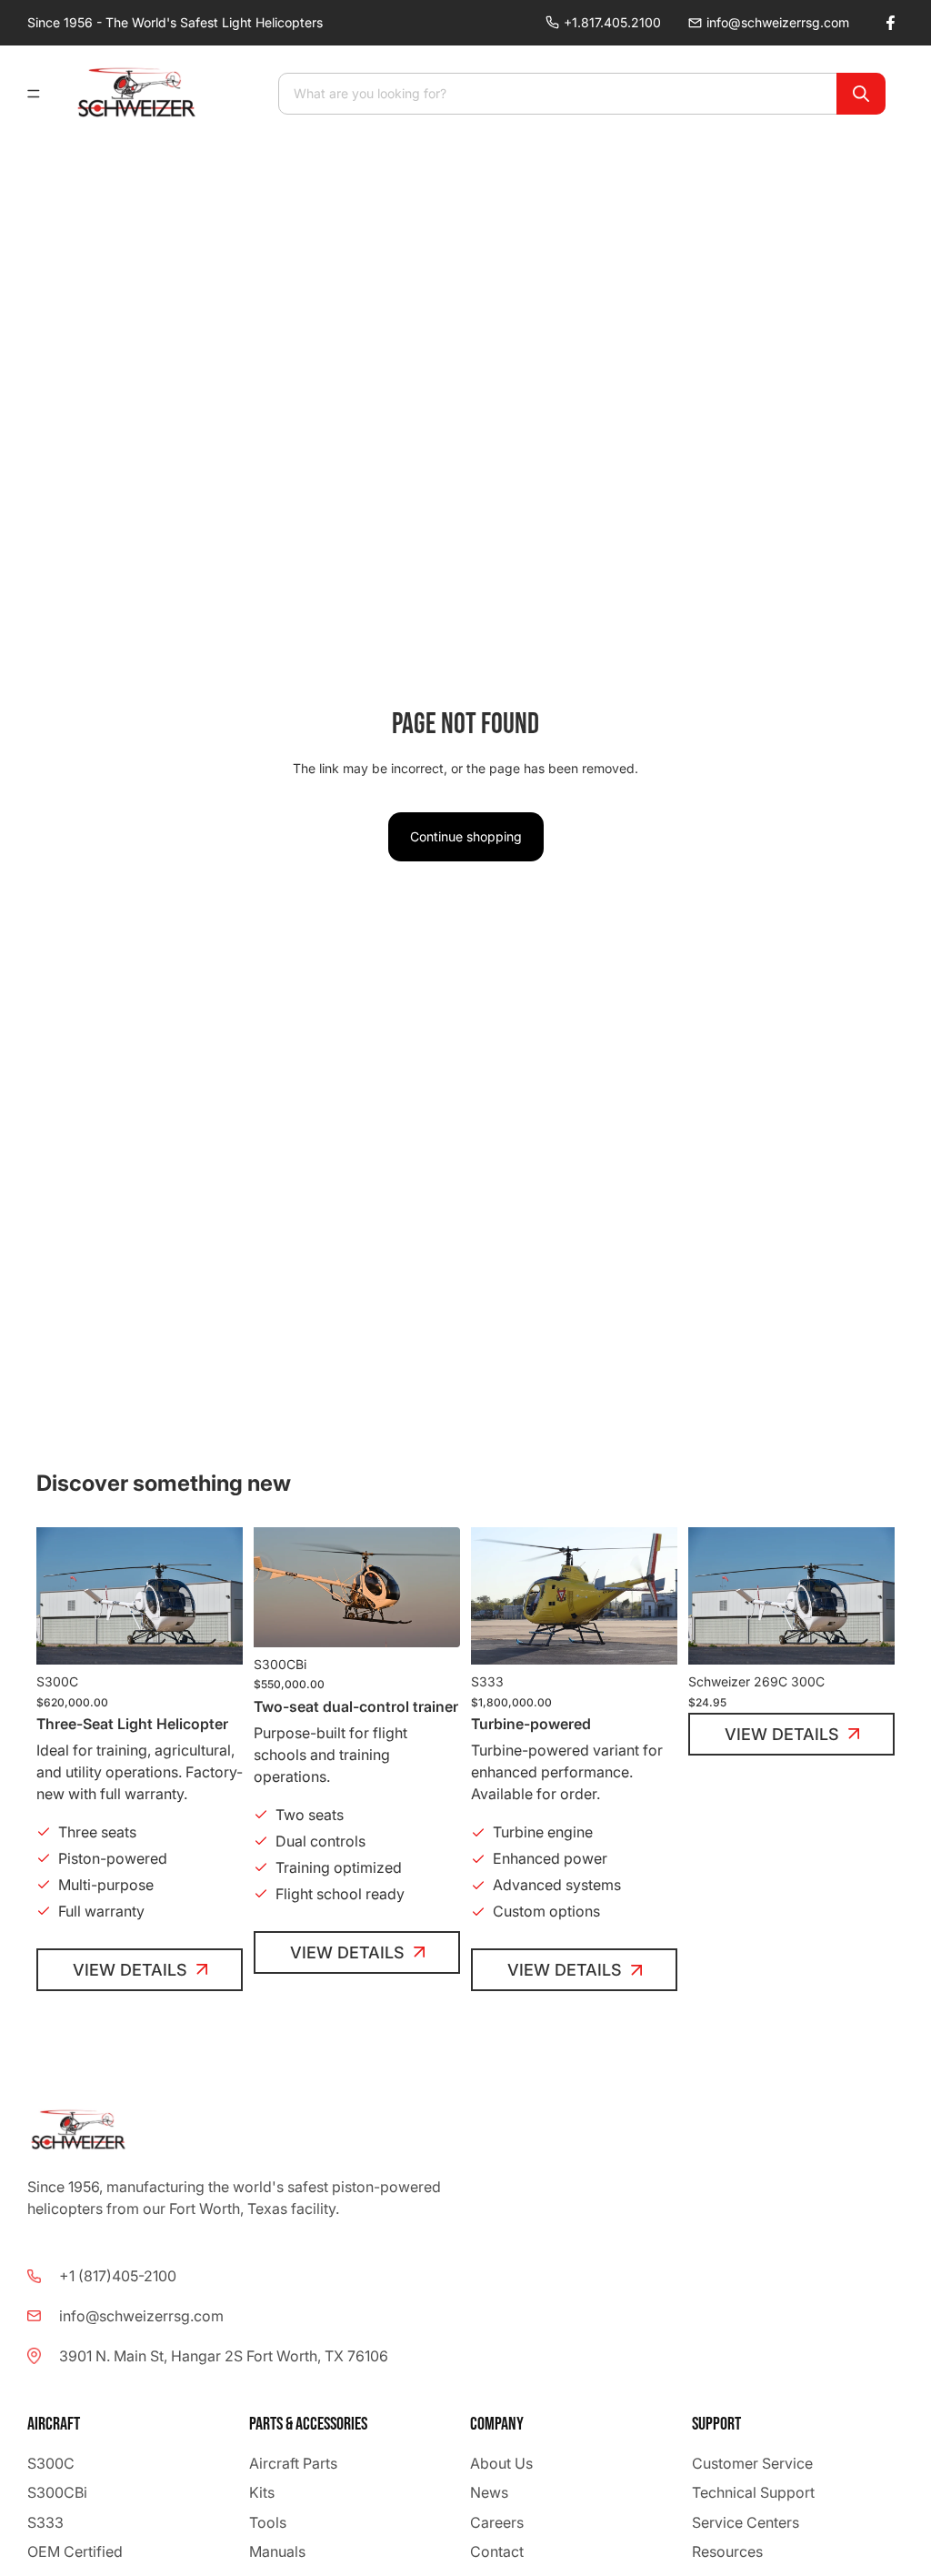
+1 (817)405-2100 (118, 2276)
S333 (45, 2522)
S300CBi (57, 2493)
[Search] (861, 94)
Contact (497, 2551)
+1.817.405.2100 (612, 22)
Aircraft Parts (293, 2463)
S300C (51, 2463)
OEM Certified (75, 2551)
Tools (268, 2522)
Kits (262, 2493)
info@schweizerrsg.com (778, 22)
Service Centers (746, 2522)
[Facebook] (890, 23)
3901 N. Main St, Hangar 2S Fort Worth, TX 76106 (224, 2356)
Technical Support (753, 2493)
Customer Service (752, 2463)
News (489, 2493)
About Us (501, 2463)
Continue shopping (466, 836)
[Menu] (41, 94)
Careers (497, 2522)
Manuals (277, 2551)
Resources (727, 2551)
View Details (130, 1970)
